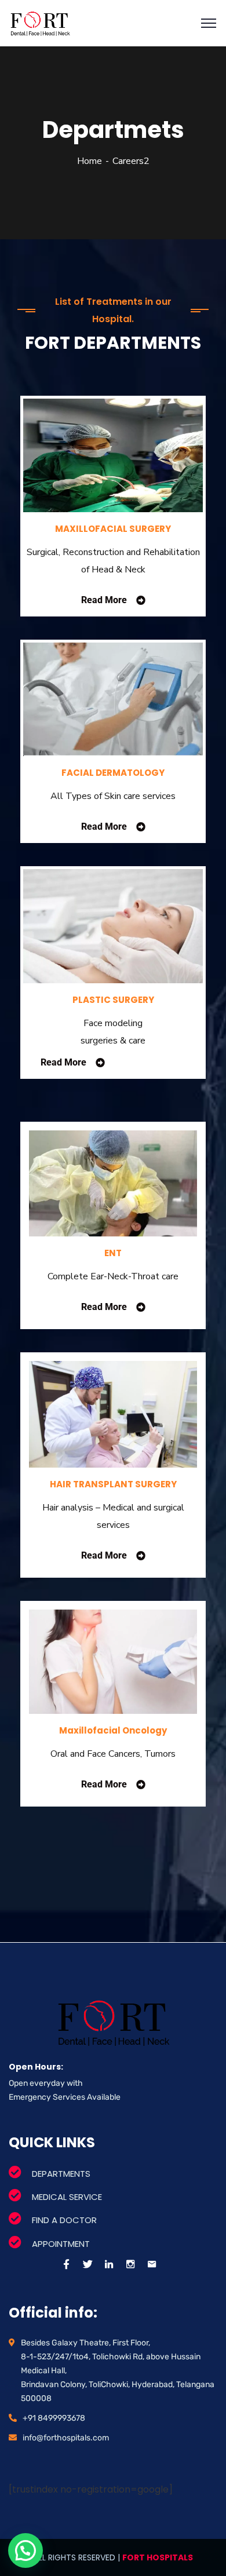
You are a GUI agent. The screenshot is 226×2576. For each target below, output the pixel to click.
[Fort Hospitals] (40, 23)
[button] (25, 2551)
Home (90, 161)
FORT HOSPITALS (158, 2557)
